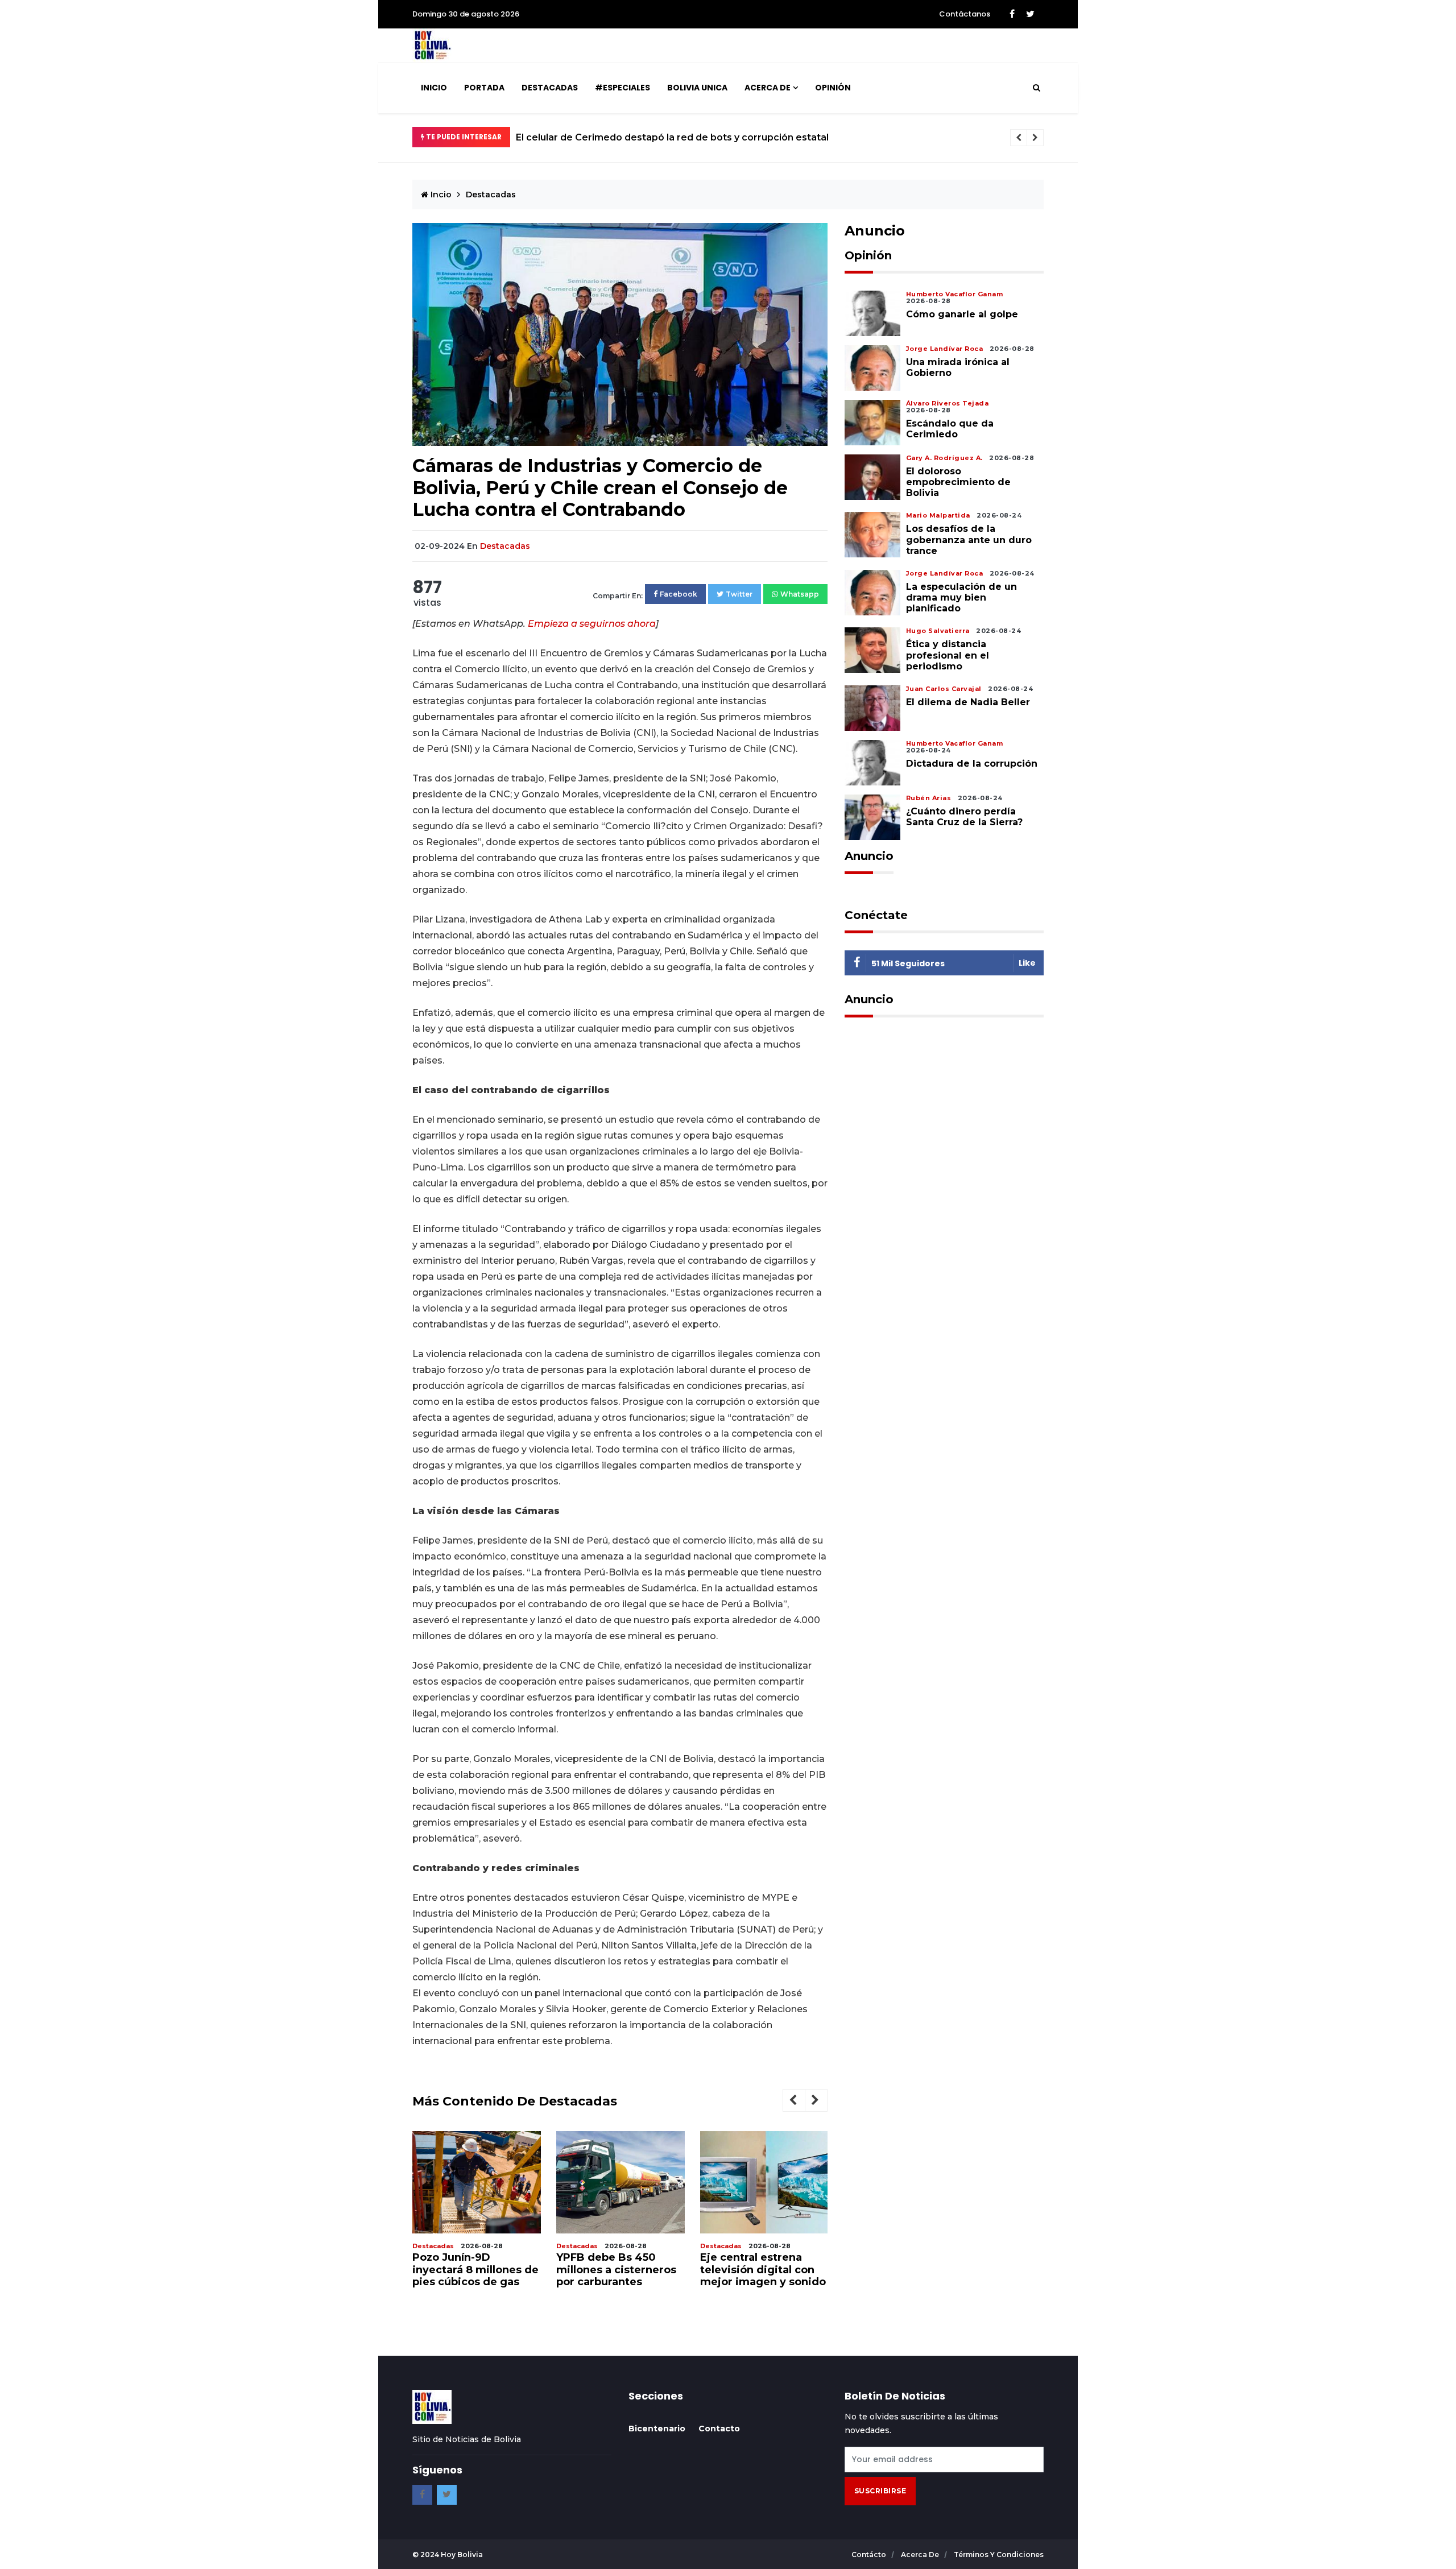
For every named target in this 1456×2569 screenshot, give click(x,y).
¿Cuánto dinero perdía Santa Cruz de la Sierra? (964, 817)
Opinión (833, 88)
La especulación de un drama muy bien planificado (961, 597)
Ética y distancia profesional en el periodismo (948, 655)
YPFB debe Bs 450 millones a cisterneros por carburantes (616, 2270)
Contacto (719, 2429)
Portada (484, 88)
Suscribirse (880, 2491)
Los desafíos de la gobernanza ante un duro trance (969, 539)
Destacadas (550, 88)
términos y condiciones (999, 2554)
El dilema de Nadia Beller (968, 702)
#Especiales (622, 88)
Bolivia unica (697, 88)
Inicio (434, 88)
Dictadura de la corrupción (972, 764)
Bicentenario (657, 2429)
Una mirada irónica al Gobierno (958, 367)
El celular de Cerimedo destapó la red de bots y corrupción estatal (672, 137)
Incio (440, 195)
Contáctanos (965, 14)
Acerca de (768, 88)
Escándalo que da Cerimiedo (950, 429)
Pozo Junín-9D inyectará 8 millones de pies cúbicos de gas (475, 2270)
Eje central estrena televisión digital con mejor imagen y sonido (763, 2270)
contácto (870, 2554)
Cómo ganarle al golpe (962, 314)
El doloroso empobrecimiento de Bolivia (958, 482)
